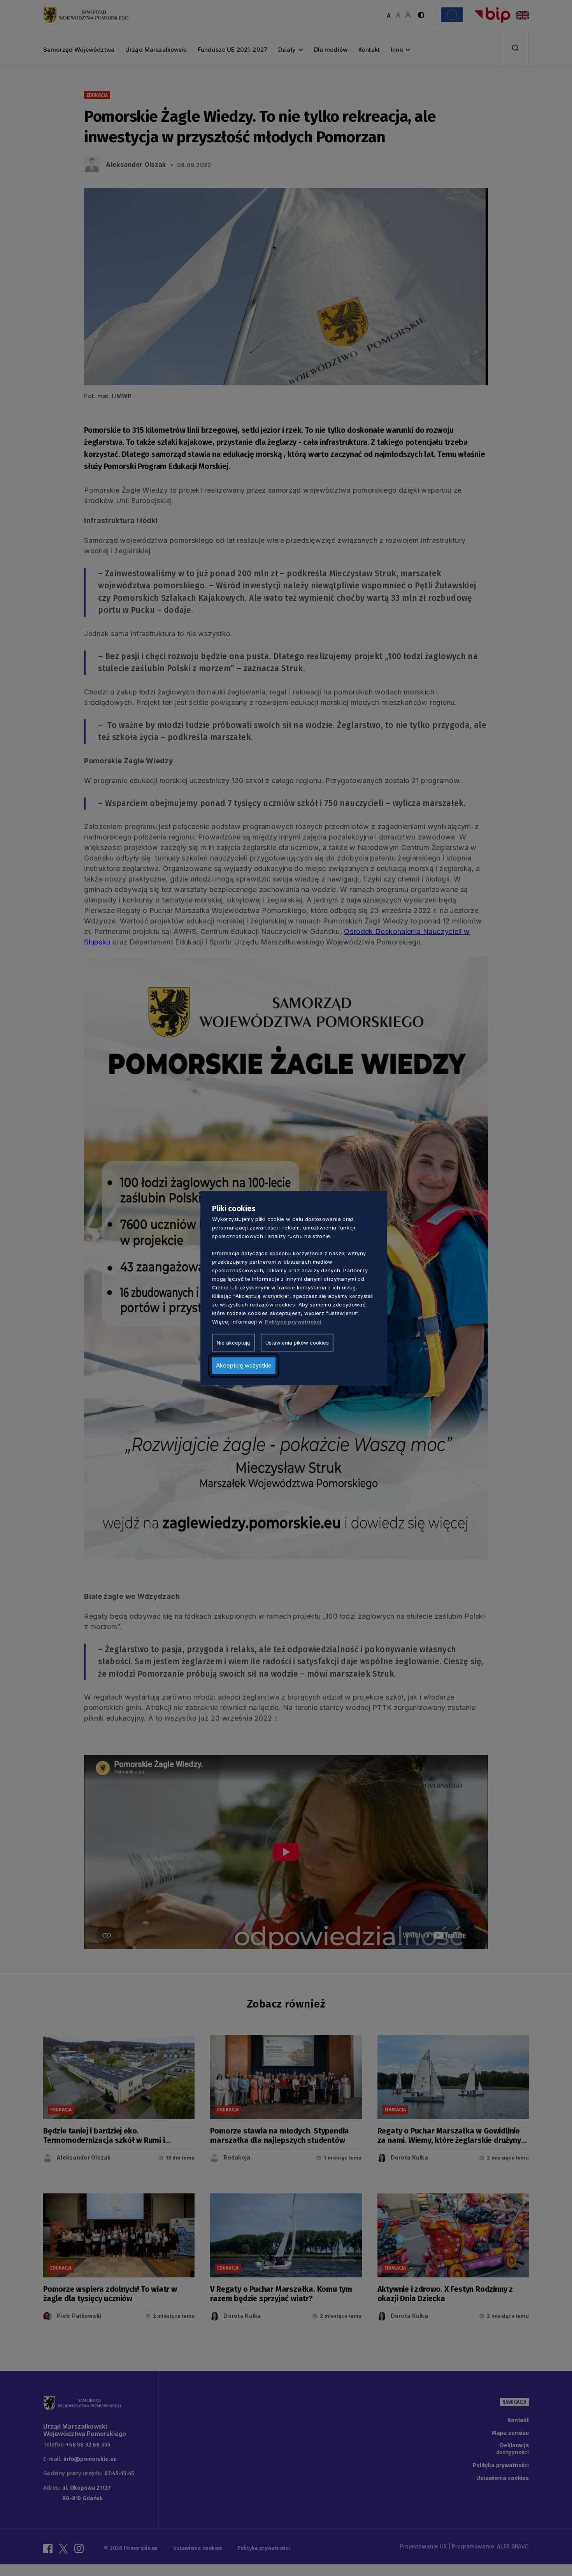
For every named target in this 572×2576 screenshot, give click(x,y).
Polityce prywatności (293, 1321)
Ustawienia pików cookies (297, 1342)
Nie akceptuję (233, 1342)
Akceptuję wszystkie (244, 1365)
